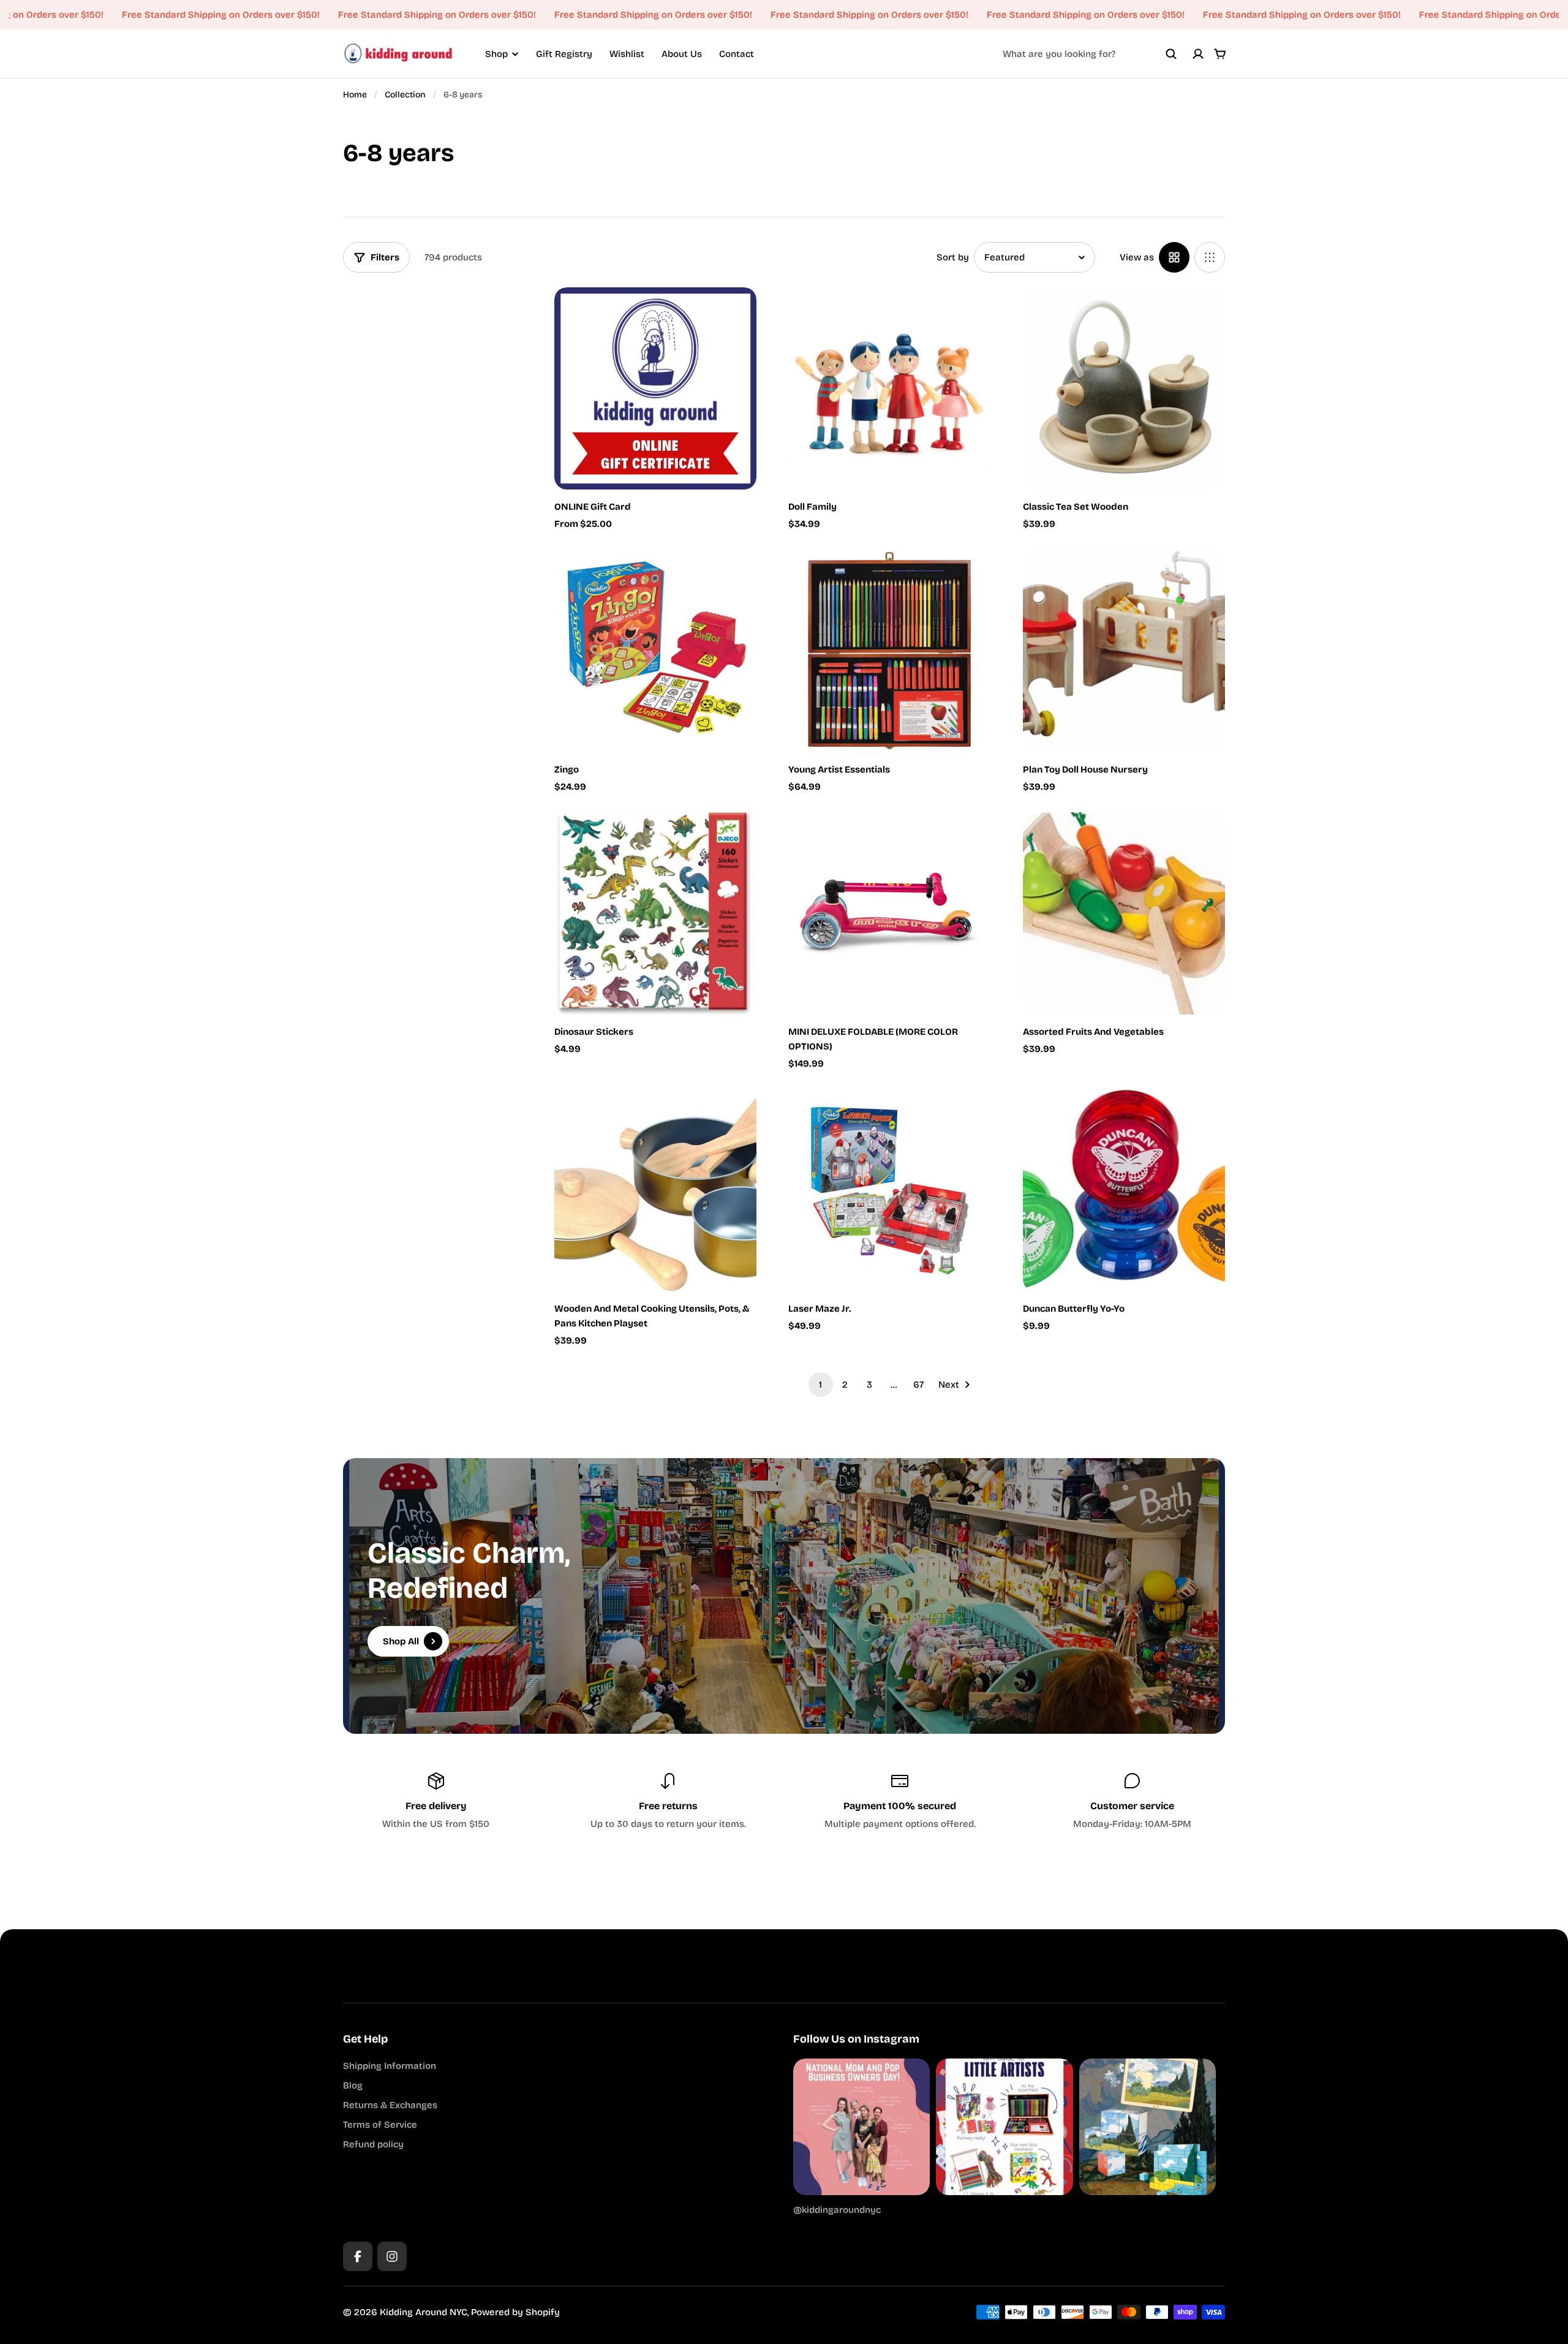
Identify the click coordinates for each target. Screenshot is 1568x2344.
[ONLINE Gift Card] (655, 388)
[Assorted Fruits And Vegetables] (1124, 913)
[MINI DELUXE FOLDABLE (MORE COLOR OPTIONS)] (889, 913)
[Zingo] (655, 651)
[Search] (1171, 54)
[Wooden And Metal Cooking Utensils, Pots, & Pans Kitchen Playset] (655, 1190)
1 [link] (820, 1385)
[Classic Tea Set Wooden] (1124, 388)
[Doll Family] (889, 388)
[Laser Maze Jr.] (889, 1190)
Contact (737, 54)
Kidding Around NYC (424, 2312)
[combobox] (1090, 54)
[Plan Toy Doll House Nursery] (1124, 651)
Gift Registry (564, 54)
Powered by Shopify (515, 2312)
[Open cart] (1220, 54)
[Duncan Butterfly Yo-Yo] (1124, 1190)
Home (355, 95)
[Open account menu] (1198, 54)
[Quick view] (729, 315)
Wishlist (627, 54)
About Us (682, 54)
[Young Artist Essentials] (889, 651)
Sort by (953, 257)
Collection (405, 95)
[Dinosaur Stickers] (655, 913)
